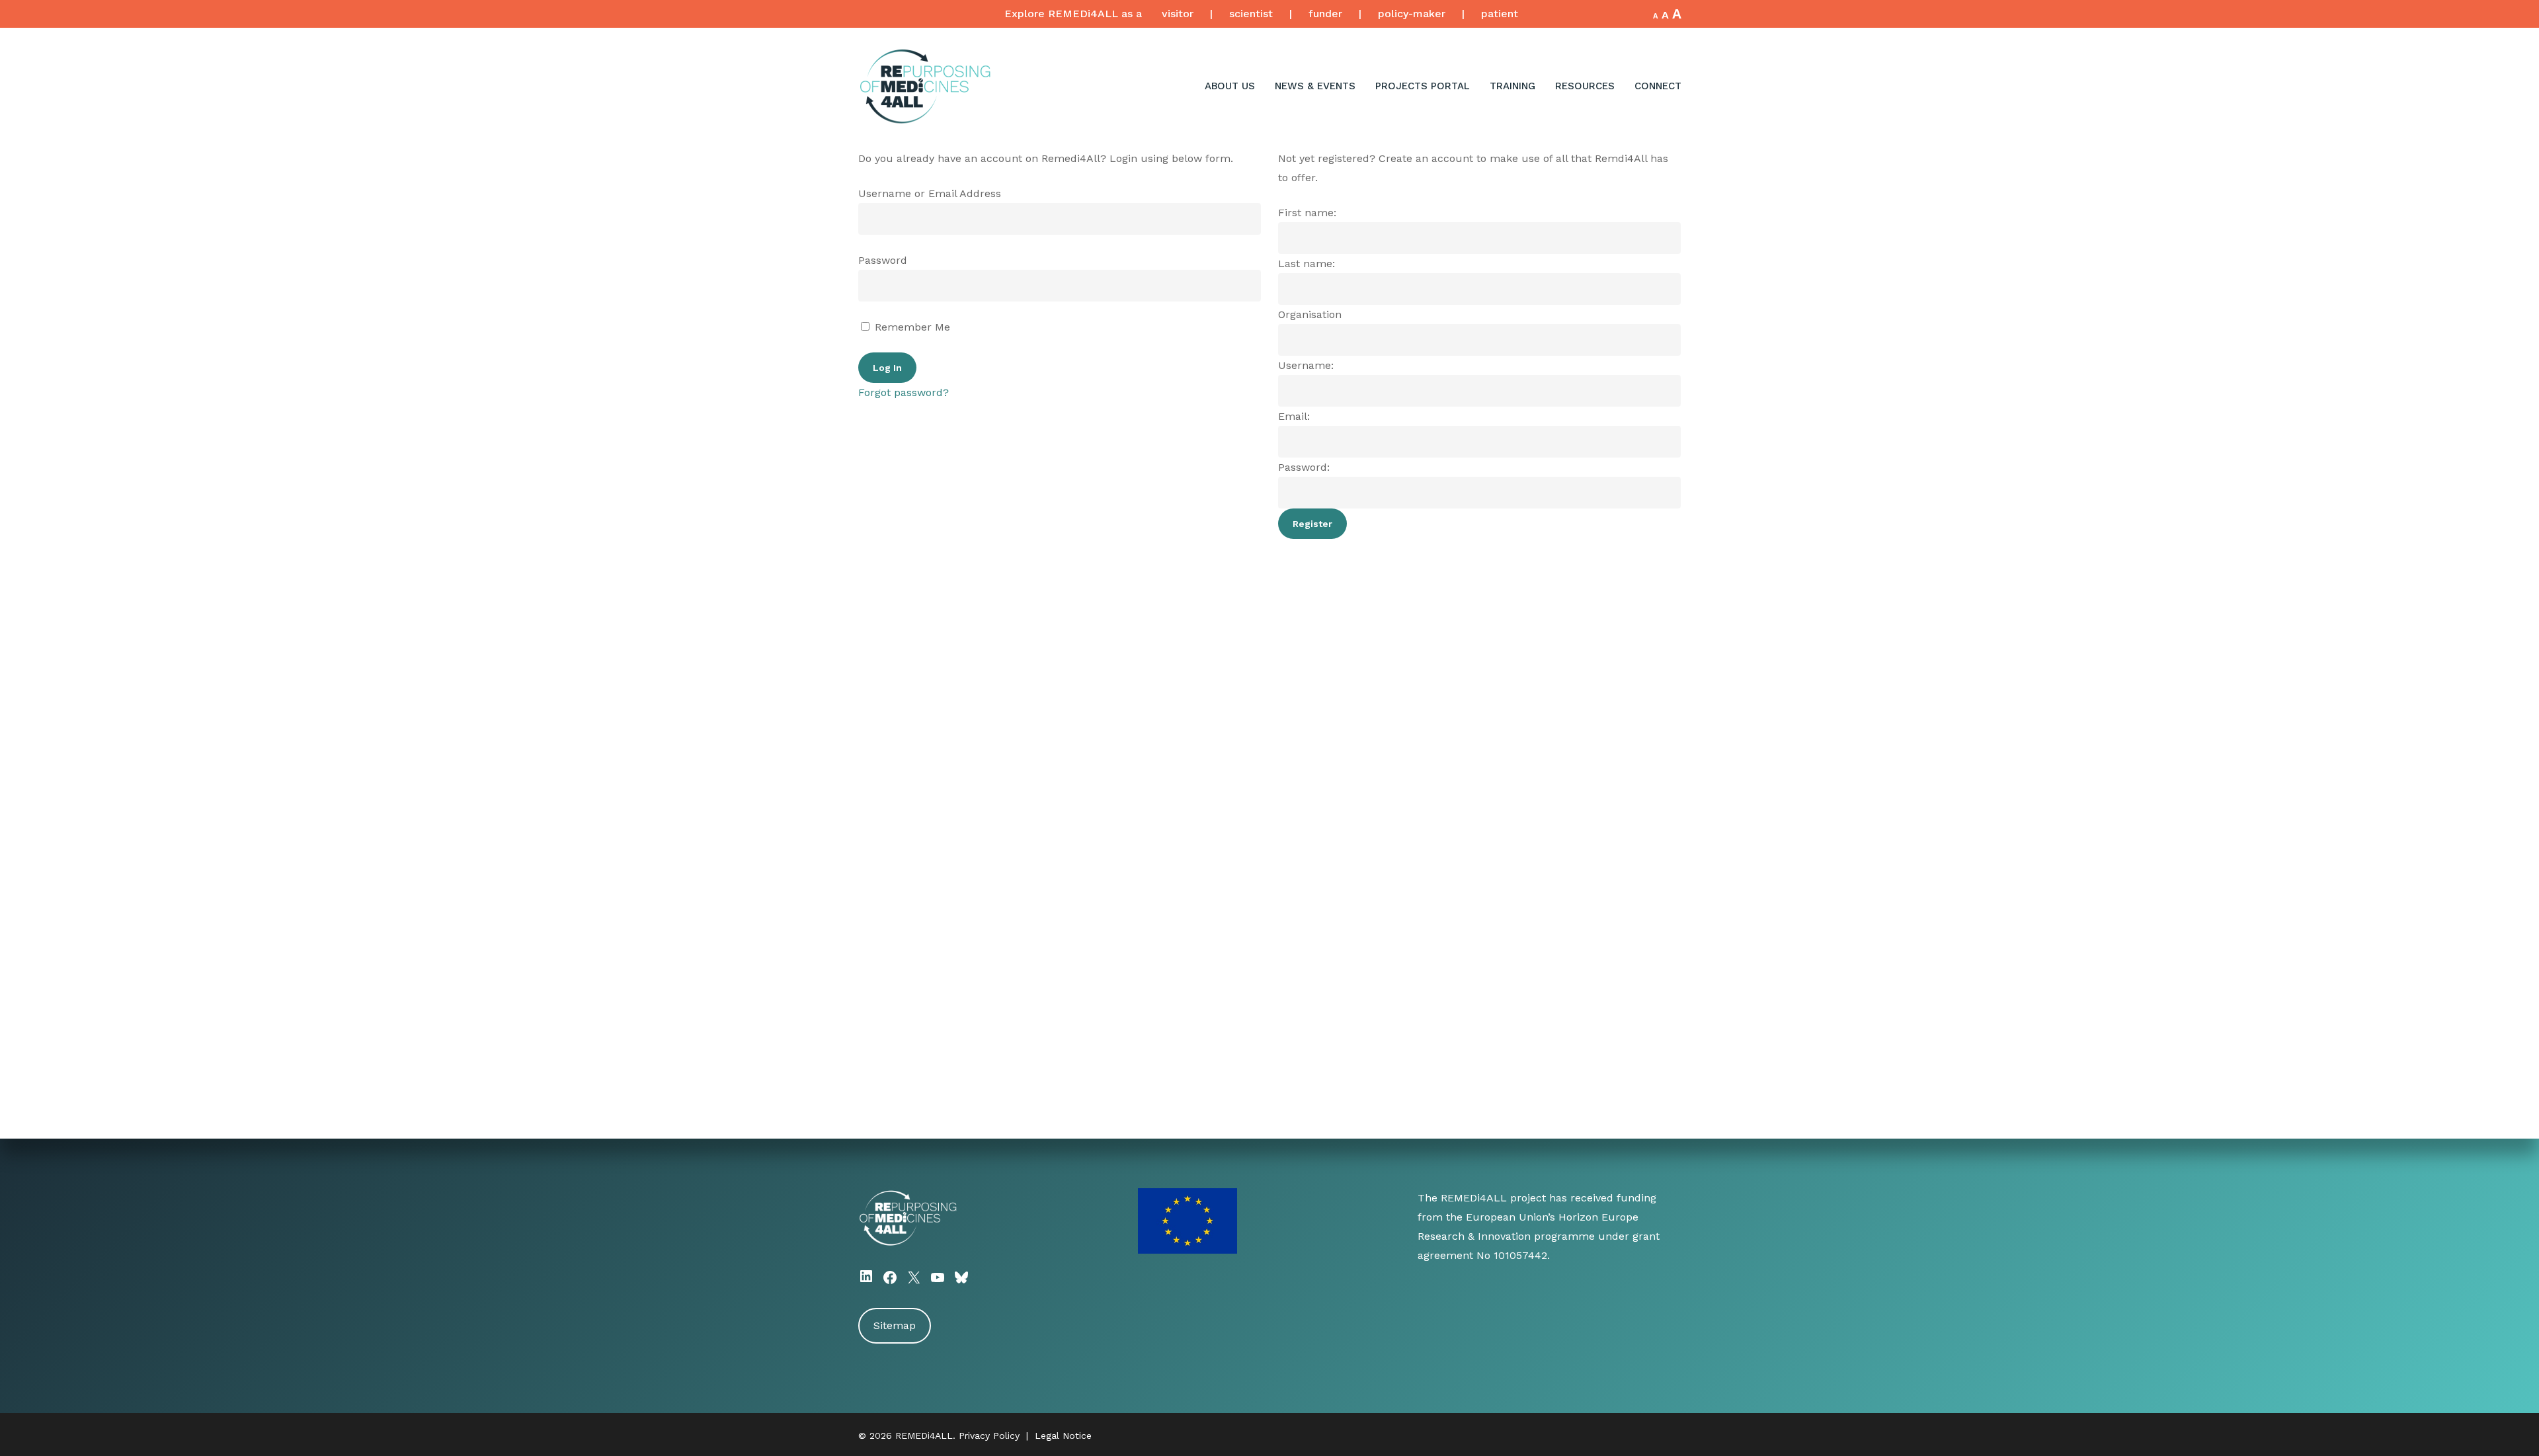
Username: (1306, 365)
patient (1500, 14)
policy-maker (1412, 14)
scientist (1251, 14)
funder (1325, 14)
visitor (1178, 14)
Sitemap (895, 1325)
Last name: (1307, 263)
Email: (1294, 416)
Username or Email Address (930, 193)
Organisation (1310, 314)
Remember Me (911, 327)
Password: (1304, 467)
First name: (1307, 213)
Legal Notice (1063, 1436)
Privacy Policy (989, 1436)
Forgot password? (904, 392)
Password (883, 260)
